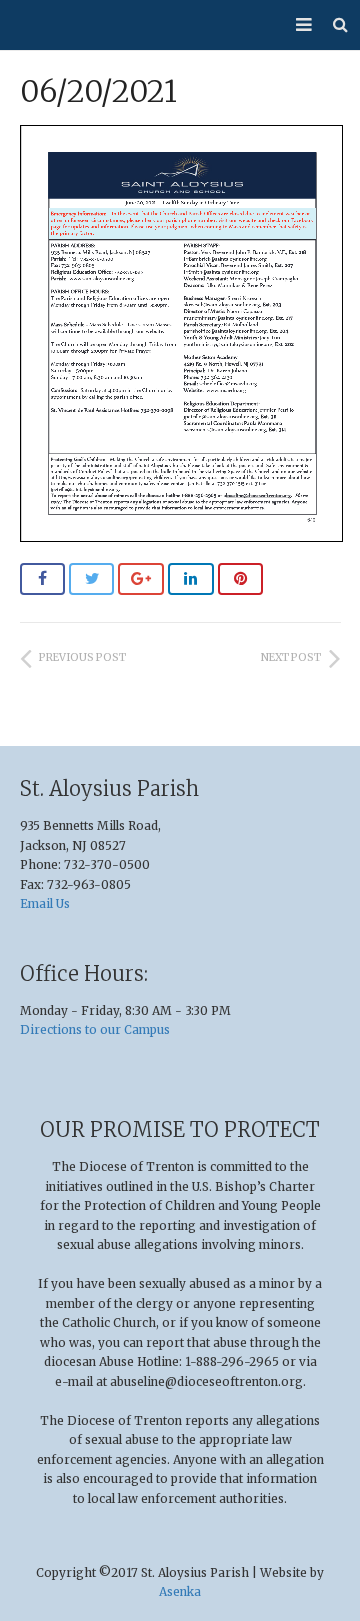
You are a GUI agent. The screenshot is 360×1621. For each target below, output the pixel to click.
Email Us (45, 903)
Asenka (180, 1591)
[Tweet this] (92, 578)
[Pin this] (241, 578)
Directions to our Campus (95, 1029)
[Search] (340, 25)
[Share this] (43, 578)
